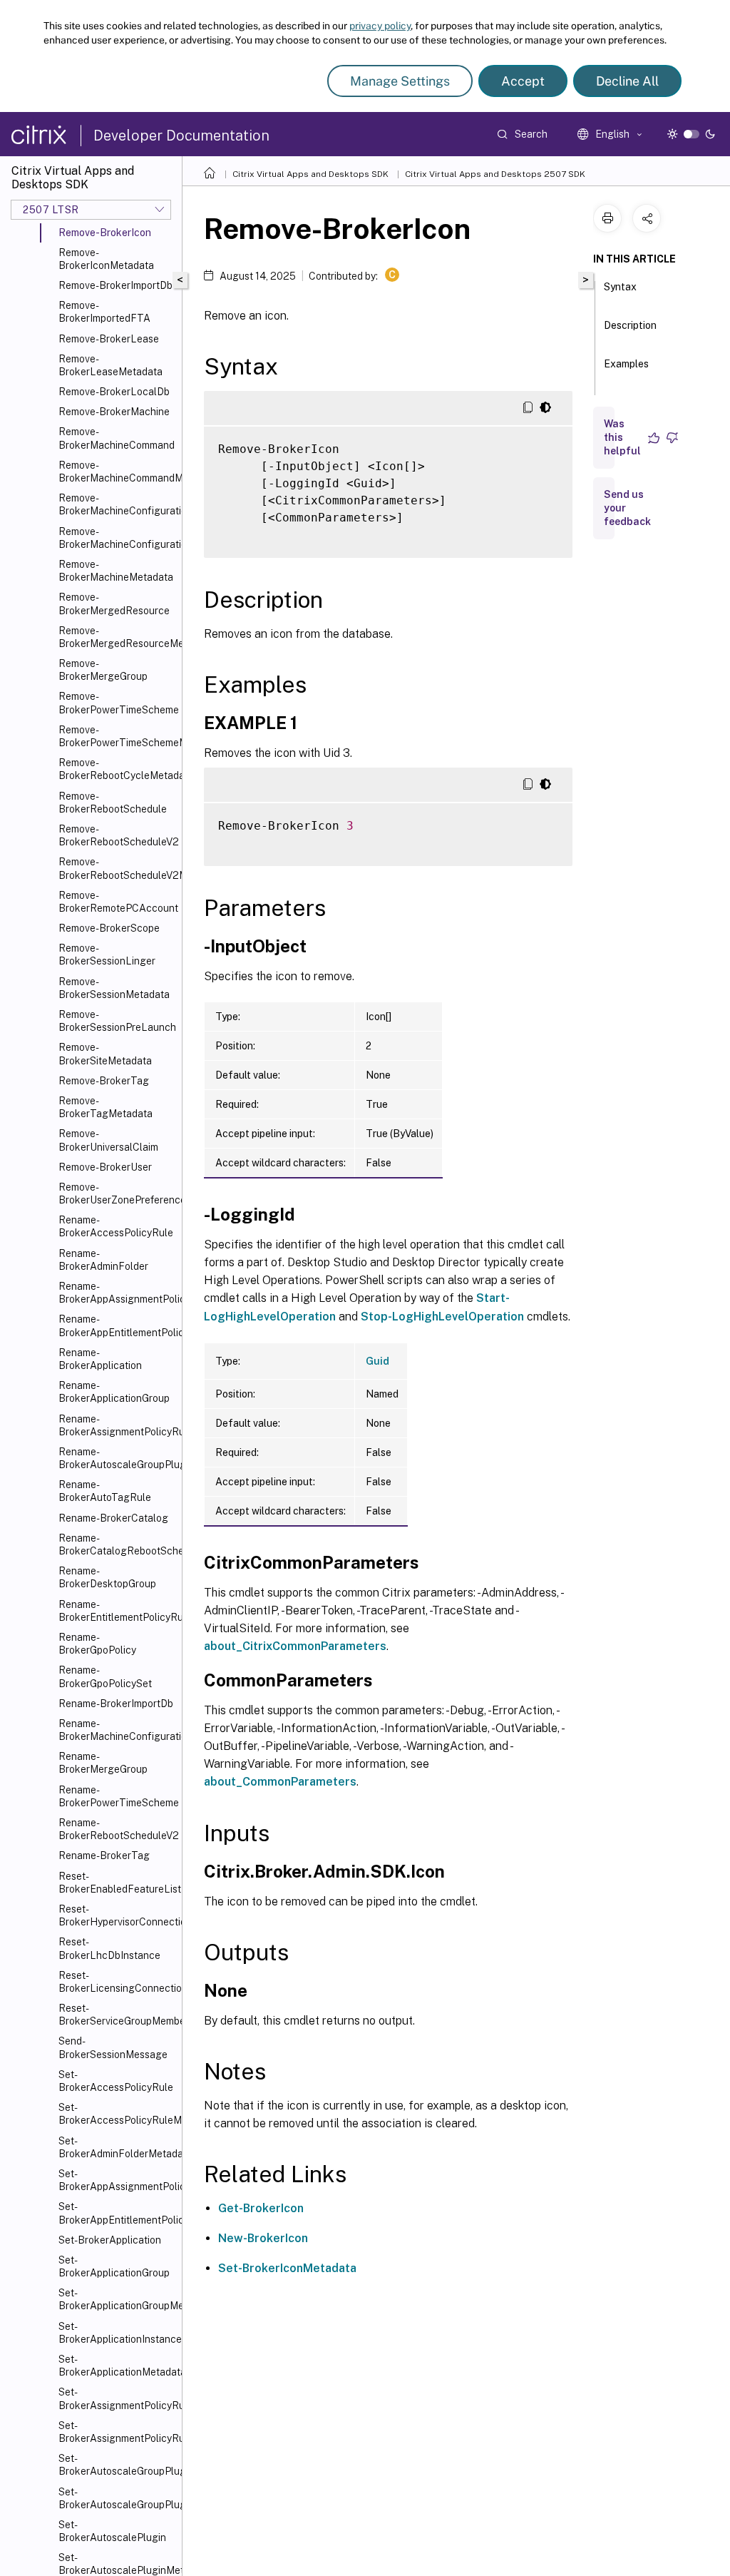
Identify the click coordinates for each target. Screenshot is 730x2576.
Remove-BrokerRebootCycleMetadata (117, 769)
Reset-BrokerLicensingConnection (117, 1982)
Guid (377, 1361)
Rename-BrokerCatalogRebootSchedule (117, 1544)
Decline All (627, 81)
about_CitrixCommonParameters (295, 1646)
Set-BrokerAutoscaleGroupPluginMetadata (117, 2498)
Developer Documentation (181, 136)
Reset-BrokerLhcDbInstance (109, 1948)
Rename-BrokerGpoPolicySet (105, 1676)
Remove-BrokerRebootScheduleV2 (117, 835)
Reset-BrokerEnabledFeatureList (117, 1883)
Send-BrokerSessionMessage (113, 2047)
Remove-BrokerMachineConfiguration (117, 504)
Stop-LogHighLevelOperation (442, 1317)
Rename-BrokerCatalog (113, 1518)
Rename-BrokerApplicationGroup (114, 1392)
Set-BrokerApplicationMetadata (117, 2366)
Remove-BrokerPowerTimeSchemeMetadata (117, 736)
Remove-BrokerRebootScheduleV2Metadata (117, 868)
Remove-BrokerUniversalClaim (108, 1140)
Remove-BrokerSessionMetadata (114, 988)
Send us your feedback (627, 508)
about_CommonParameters (280, 1782)
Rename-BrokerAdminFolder (103, 1260)
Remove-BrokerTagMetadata (106, 1107)
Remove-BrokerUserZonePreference (117, 1193)
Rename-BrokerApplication (100, 1359)
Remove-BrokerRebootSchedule (113, 803)
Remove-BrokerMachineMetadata (116, 571)
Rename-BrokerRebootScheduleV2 (117, 1829)
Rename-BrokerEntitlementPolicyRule (117, 1611)
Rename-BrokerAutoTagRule (105, 1491)
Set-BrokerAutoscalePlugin (112, 2531)
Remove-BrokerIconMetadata (106, 259)
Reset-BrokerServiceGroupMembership (117, 2015)
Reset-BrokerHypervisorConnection (117, 1915)
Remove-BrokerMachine (114, 412)
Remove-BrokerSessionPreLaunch (117, 1021)
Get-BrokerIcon (261, 2208)
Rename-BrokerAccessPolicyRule (116, 1226)
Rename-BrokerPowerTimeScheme (117, 1796)
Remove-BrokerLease (109, 339)
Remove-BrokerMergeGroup (103, 670)
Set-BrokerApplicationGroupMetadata (117, 2299)
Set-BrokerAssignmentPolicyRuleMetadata (117, 2432)
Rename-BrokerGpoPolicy (97, 1644)
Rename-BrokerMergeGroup (103, 1763)
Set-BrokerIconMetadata (287, 2268)
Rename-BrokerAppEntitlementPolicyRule (117, 1325)
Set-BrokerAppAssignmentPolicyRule (117, 2180)
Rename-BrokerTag (104, 1855)
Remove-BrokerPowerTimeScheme (117, 703)
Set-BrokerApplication (110, 2240)
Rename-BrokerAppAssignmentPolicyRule (117, 1293)
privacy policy (380, 26)
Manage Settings (400, 81)
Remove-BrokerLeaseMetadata (110, 365)
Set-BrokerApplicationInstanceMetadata (117, 2333)
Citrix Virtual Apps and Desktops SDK (310, 174)
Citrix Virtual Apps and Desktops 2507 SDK (495, 174)
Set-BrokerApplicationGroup (114, 2266)
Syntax (620, 287)
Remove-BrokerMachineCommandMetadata (117, 472)
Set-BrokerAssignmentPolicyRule (117, 2398)
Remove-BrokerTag (104, 1081)
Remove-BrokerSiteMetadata (105, 1054)
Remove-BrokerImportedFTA (104, 312)
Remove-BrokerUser (105, 1167)
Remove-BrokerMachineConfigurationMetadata (117, 538)
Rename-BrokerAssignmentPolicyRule (117, 1425)
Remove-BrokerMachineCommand (117, 438)
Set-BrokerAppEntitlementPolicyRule (117, 2213)
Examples (626, 364)
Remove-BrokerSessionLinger (107, 954)
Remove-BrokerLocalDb (114, 392)
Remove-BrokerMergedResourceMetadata (117, 637)
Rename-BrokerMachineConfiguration (117, 1730)
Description (630, 325)
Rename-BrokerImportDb (116, 1704)
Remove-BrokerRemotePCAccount (117, 902)
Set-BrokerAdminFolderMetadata (117, 2147)
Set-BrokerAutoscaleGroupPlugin (117, 2465)
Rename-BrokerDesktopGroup (107, 1577)
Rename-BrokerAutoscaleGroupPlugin (117, 1458)
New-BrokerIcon (263, 2238)
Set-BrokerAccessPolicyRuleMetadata (117, 2114)
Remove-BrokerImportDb (115, 285)
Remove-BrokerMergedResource (114, 604)
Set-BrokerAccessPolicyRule (116, 2081)
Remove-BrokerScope (109, 928)
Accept (523, 81)
